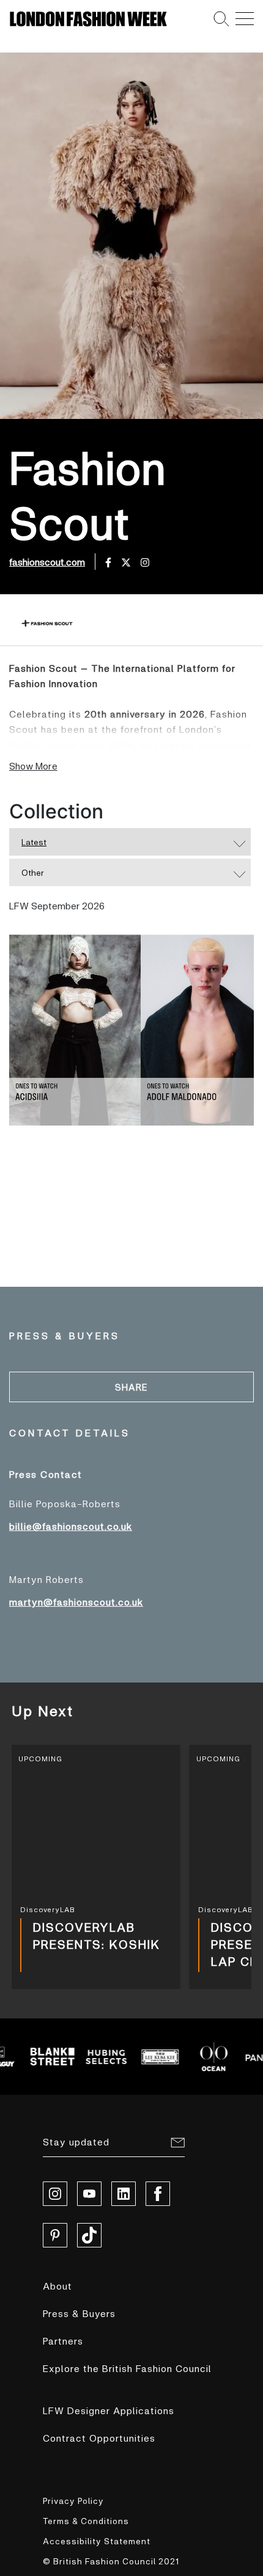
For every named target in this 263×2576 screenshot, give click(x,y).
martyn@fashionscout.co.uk (76, 1602)
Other (33, 872)
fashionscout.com (47, 562)
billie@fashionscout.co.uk (71, 1526)
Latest (34, 842)
